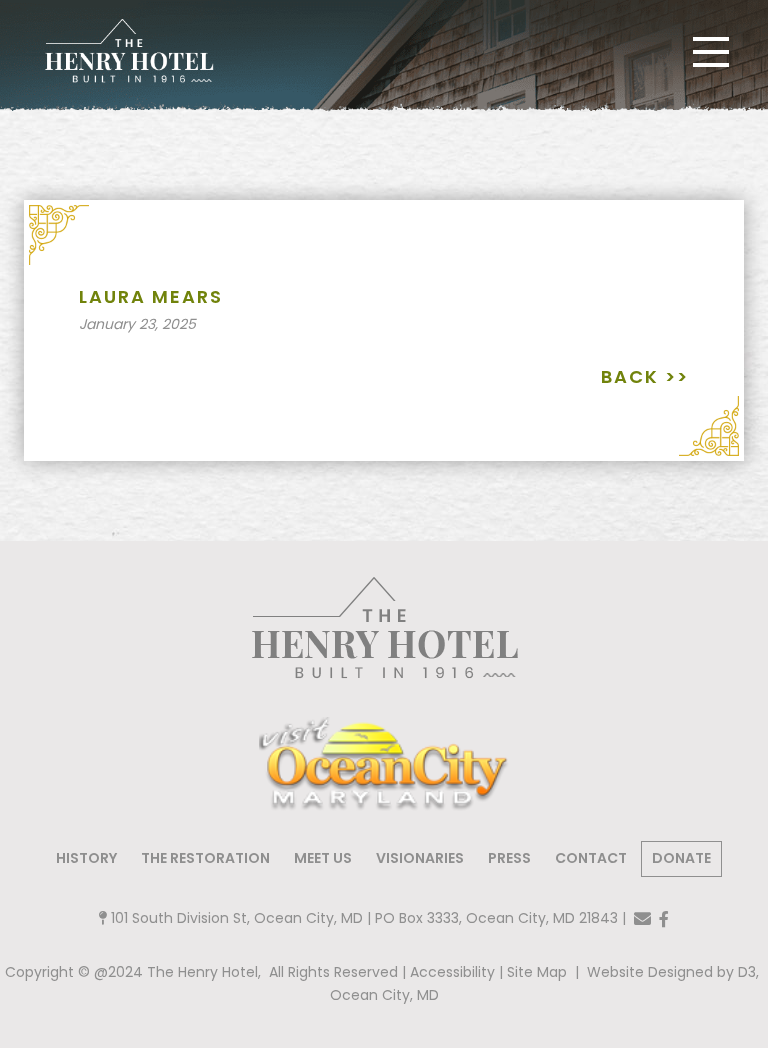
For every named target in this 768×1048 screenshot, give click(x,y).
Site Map (537, 972)
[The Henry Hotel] (129, 51)
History (86, 858)
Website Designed (652, 972)
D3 (745, 972)
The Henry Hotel (202, 972)
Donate (681, 858)
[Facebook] (664, 919)
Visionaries (420, 858)
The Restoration (205, 858)
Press (509, 858)
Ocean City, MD (384, 995)
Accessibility (452, 972)
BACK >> (645, 376)
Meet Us (323, 858)
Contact (591, 858)
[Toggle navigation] (711, 52)
